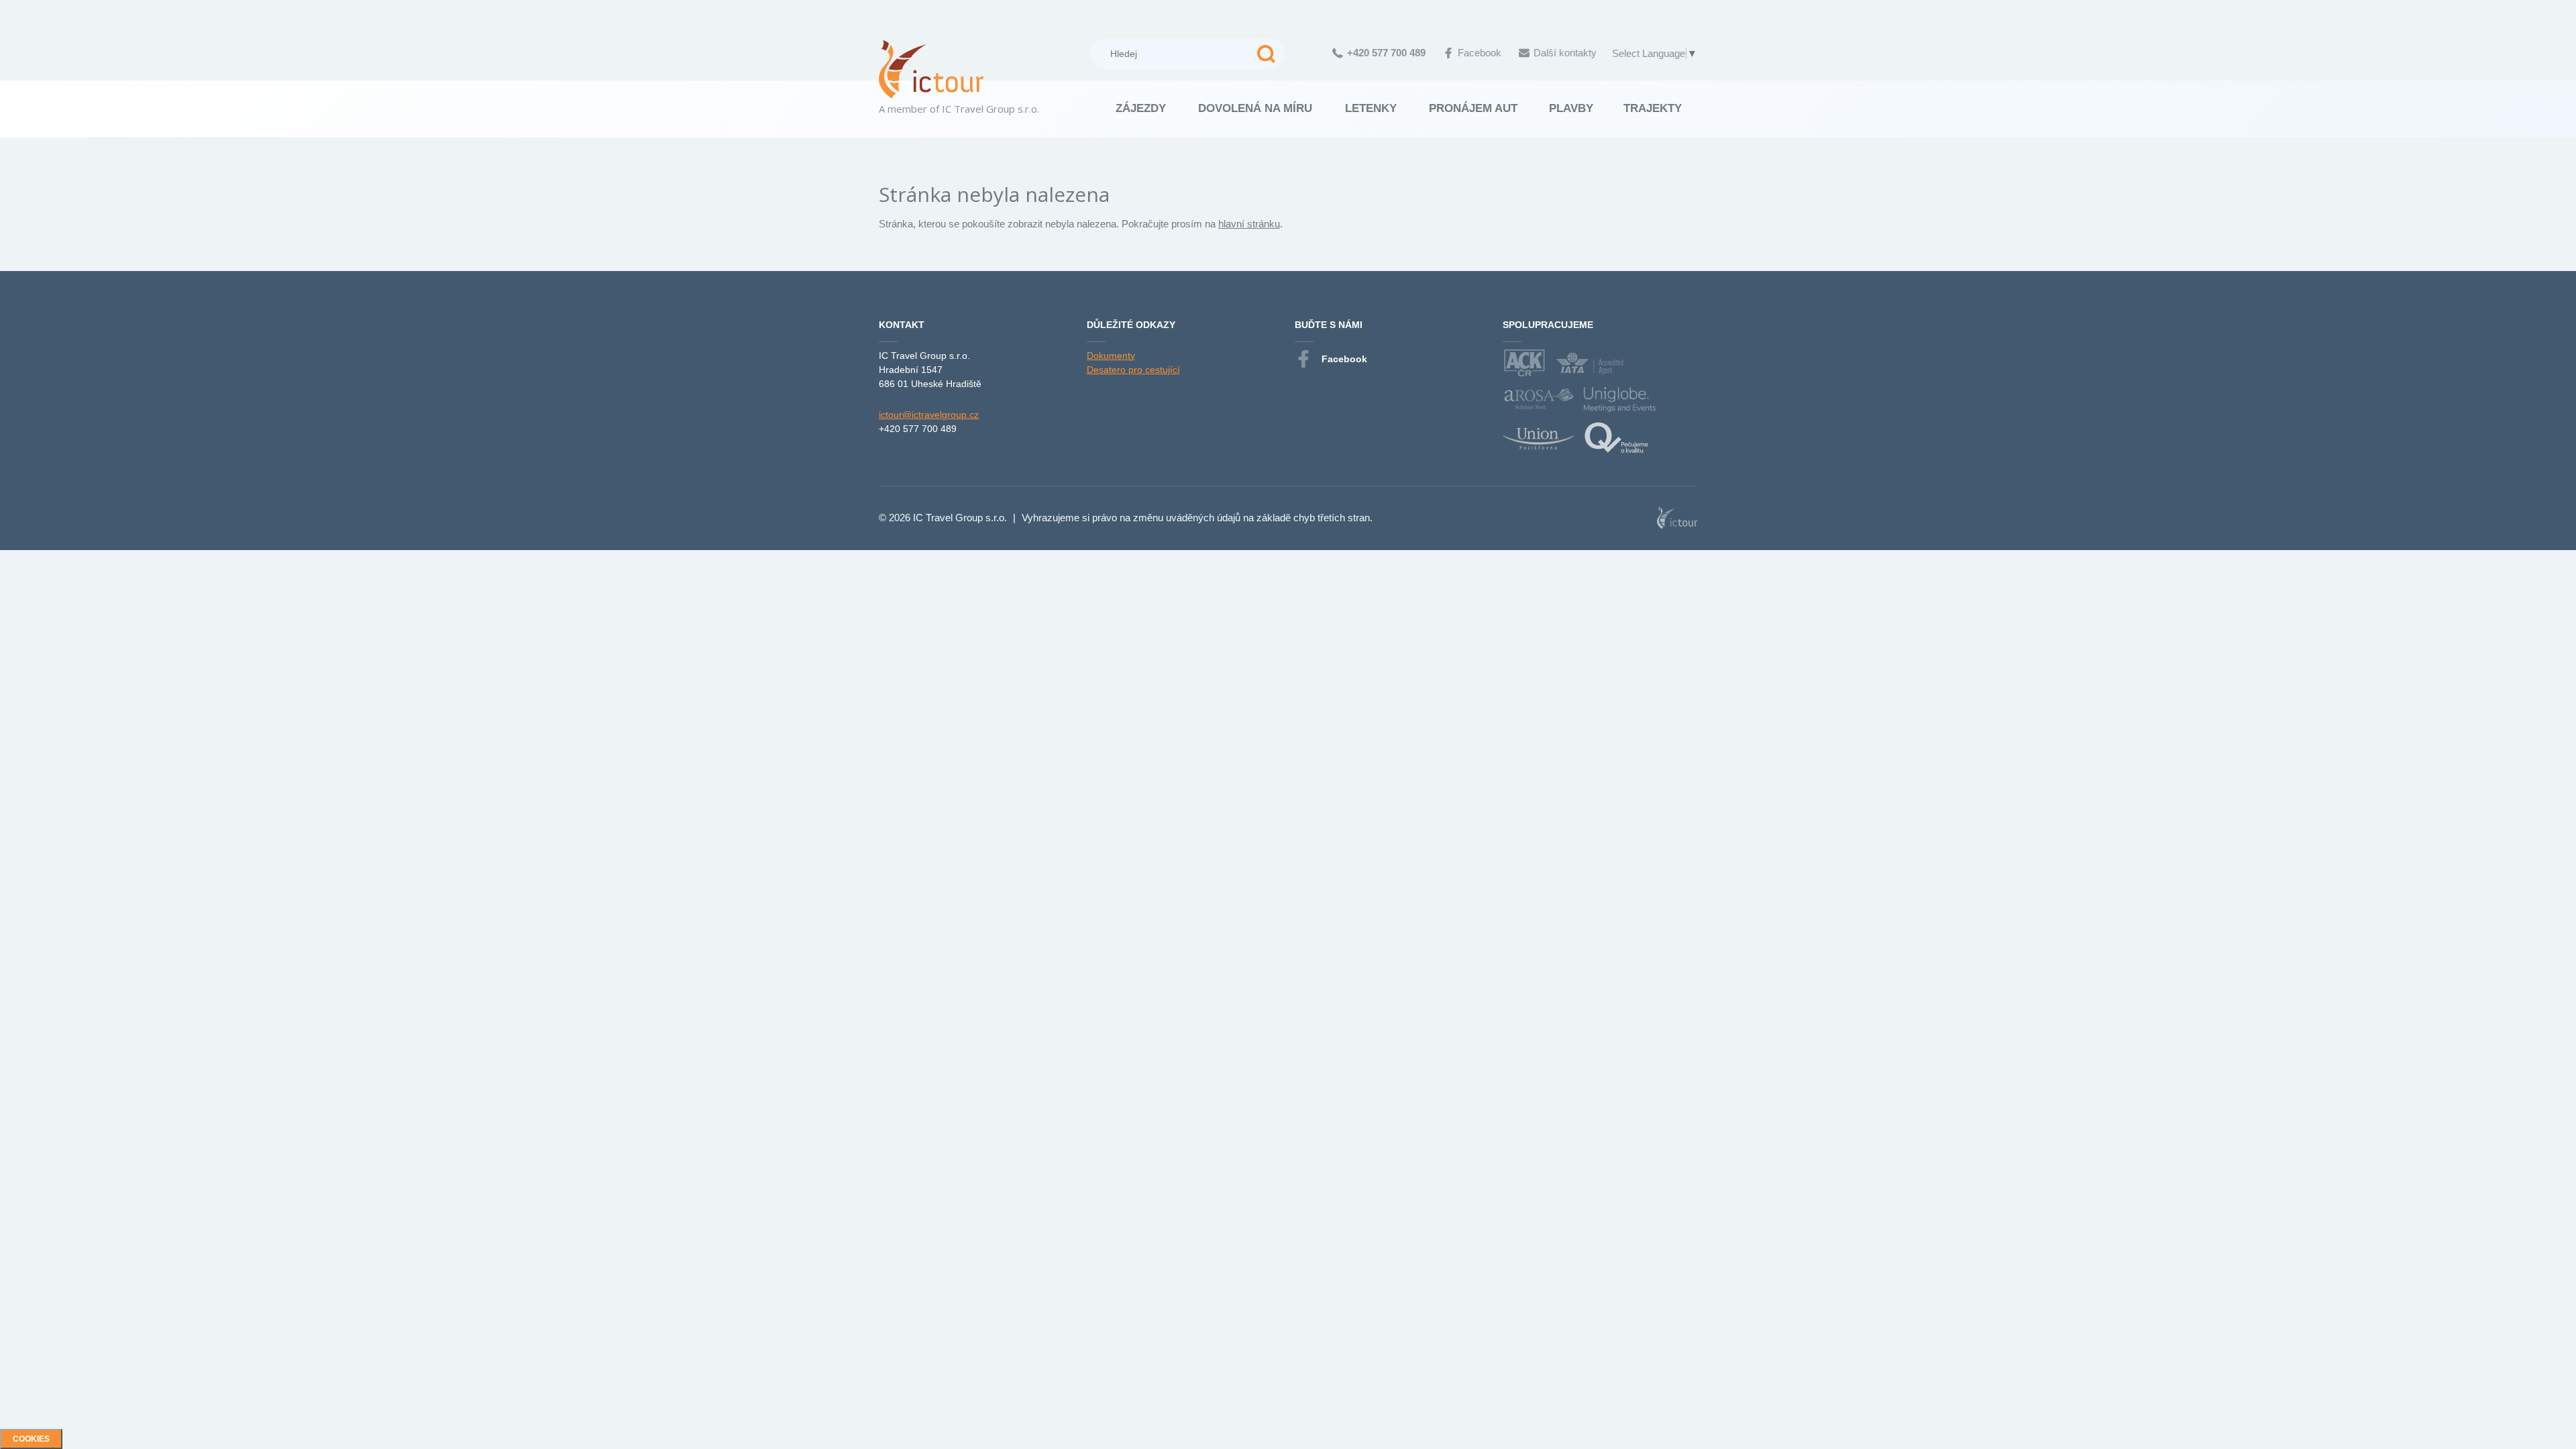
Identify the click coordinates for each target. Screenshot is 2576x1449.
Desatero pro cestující (1133, 370)
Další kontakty (1565, 53)
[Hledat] (1266, 54)
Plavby (1571, 108)
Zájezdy (1141, 108)
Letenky (1371, 108)
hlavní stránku (1249, 224)
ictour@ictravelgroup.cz (929, 415)
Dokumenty (1111, 356)
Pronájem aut (1473, 108)
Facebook (1480, 53)
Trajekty (1653, 108)
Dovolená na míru (1255, 108)
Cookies (31, 1439)
